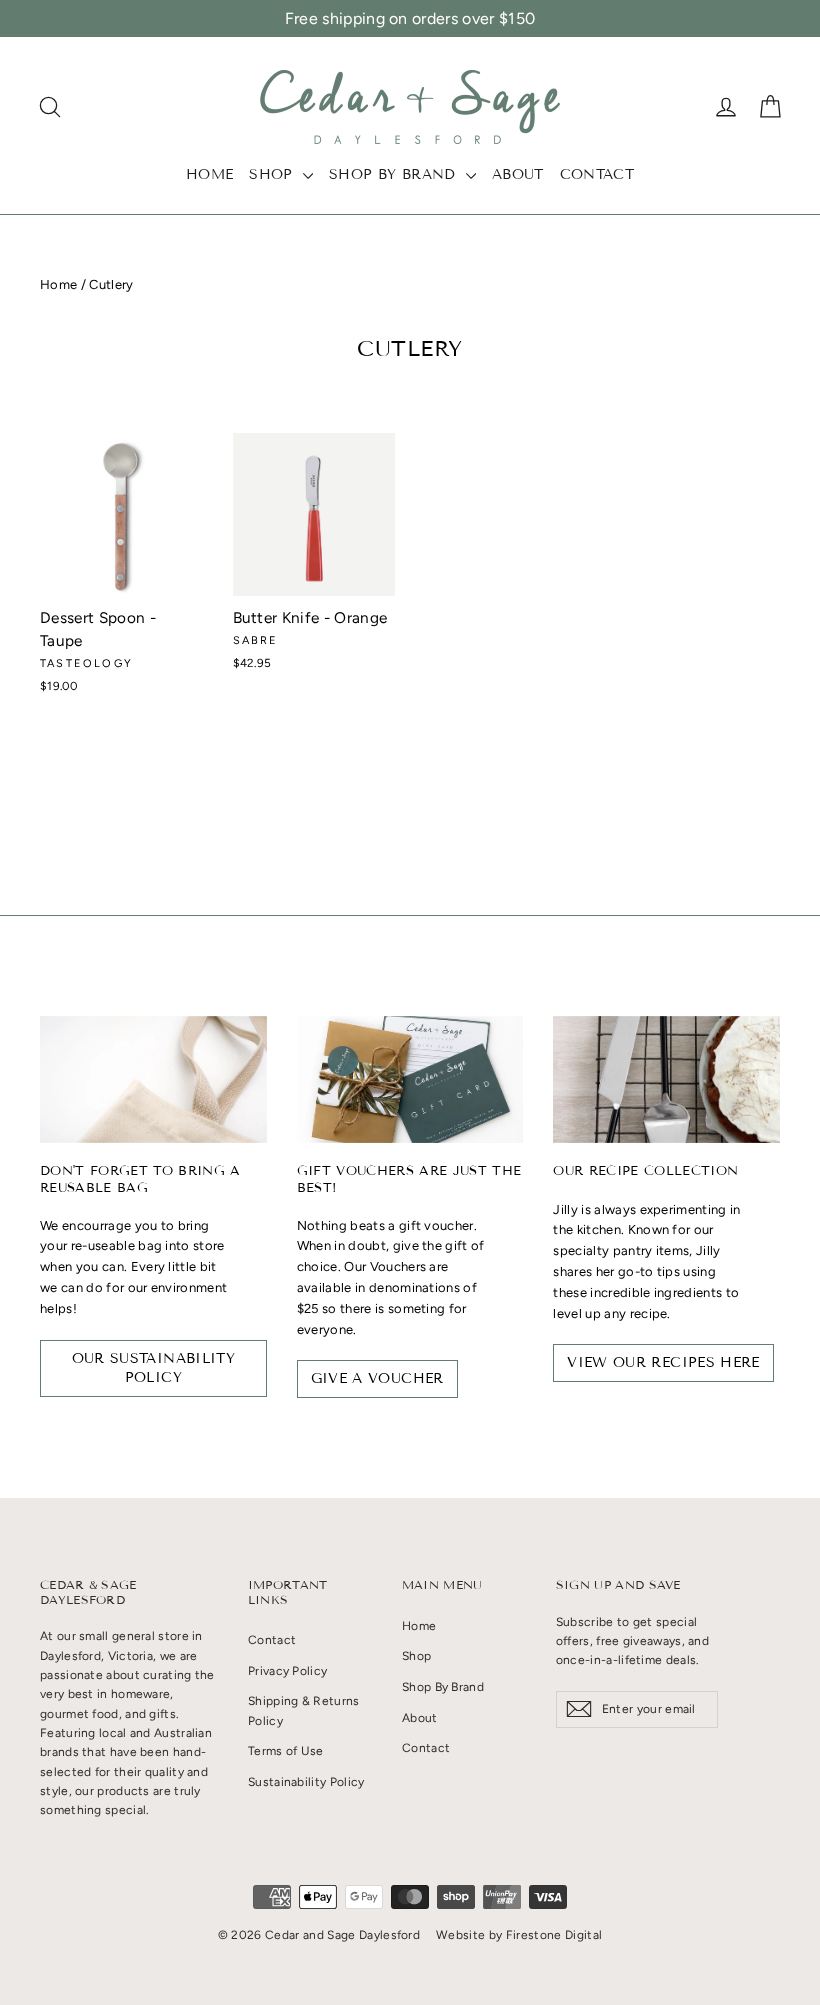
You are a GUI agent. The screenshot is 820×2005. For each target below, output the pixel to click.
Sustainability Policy (306, 1782)
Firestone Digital (554, 1935)
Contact (597, 174)
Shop (273, 174)
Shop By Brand (395, 174)
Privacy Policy (288, 1671)
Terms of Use (286, 1751)
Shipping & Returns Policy (304, 1710)
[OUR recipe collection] (666, 1079)
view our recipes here (663, 1362)
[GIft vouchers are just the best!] (410, 1079)
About (518, 174)
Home (209, 174)
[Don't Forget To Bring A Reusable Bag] (153, 1079)
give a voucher (377, 1378)
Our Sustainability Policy (153, 1368)
